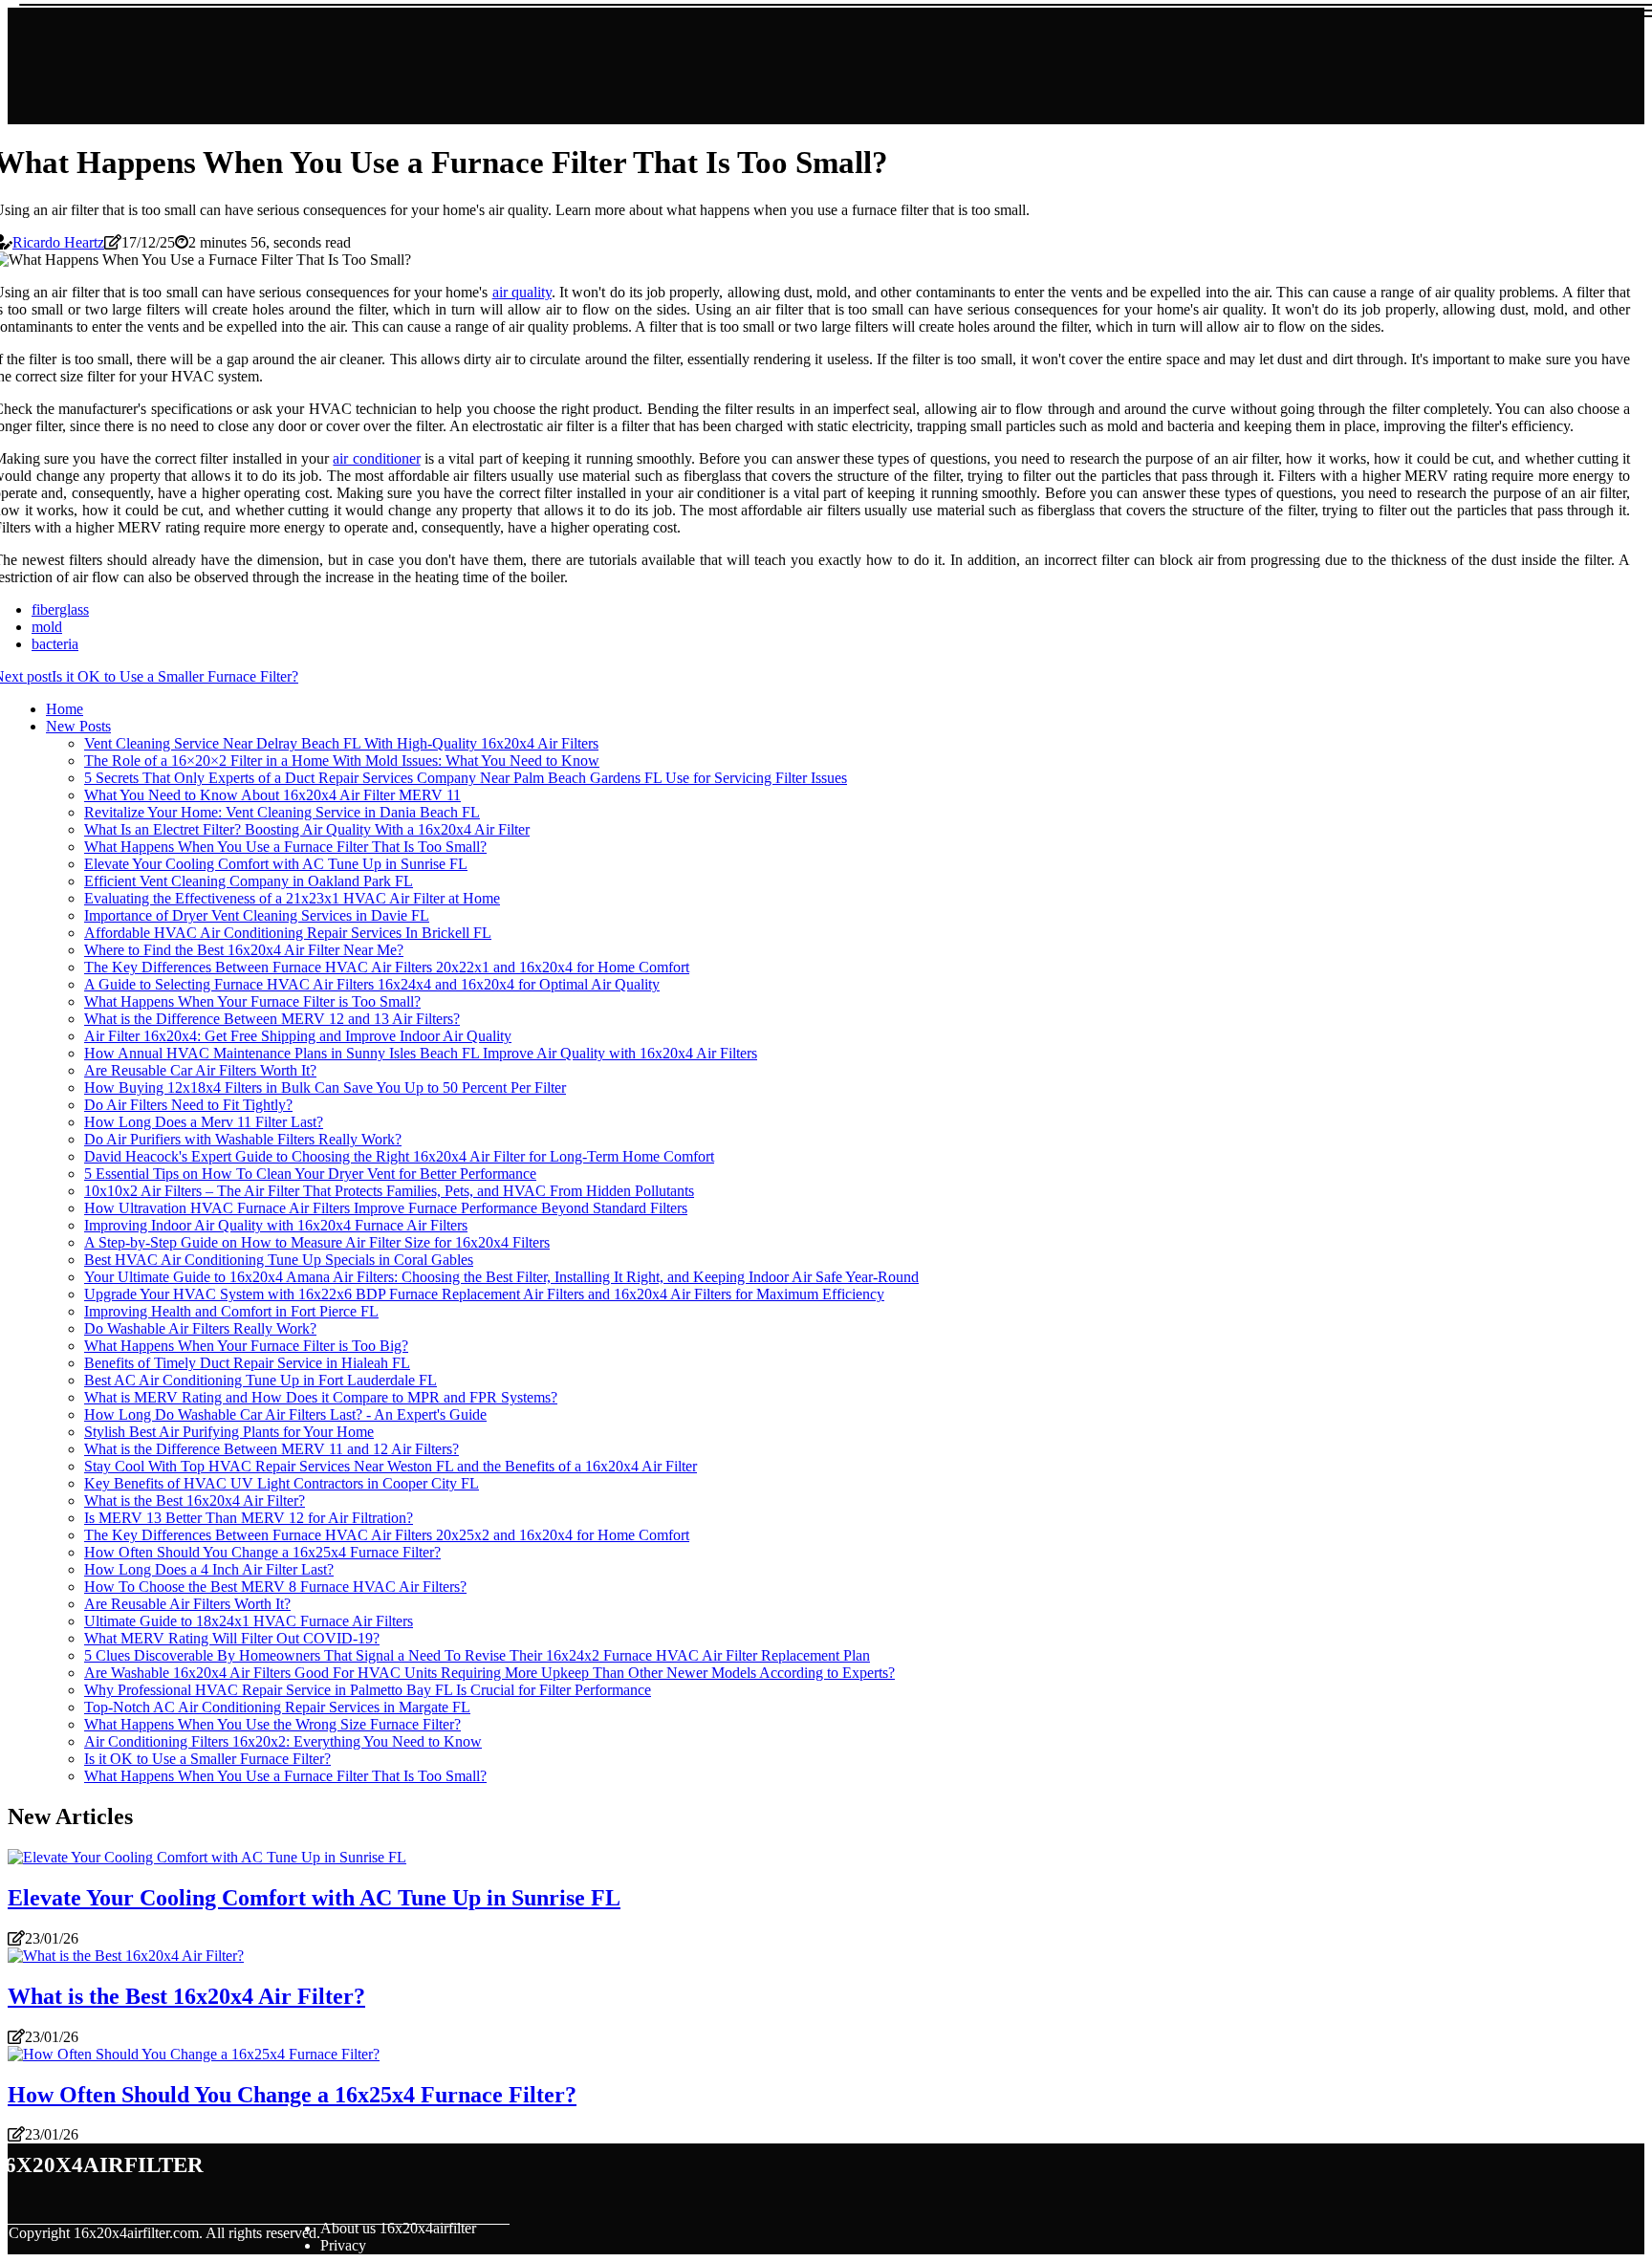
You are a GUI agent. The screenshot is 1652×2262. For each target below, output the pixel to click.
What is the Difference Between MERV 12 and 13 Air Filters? (272, 1019)
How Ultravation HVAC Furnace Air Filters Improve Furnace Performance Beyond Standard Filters (386, 1208)
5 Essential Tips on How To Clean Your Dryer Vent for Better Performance (310, 1174)
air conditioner (376, 458)
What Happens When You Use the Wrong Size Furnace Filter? (272, 1724)
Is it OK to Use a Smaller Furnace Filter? (207, 1759)
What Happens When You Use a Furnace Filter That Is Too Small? (285, 847)
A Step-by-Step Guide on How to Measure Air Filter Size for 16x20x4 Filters (317, 1242)
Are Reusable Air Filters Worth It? (187, 1604)
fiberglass (60, 609)
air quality (522, 292)
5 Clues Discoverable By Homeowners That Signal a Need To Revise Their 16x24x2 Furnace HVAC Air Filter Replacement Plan (477, 1655)
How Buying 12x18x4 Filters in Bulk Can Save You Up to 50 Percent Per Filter (325, 1087)
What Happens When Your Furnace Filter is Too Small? (252, 1001)
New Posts (78, 726)
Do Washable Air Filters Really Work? (200, 1328)
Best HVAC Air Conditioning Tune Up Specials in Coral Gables (279, 1260)
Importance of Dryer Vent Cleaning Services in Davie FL (257, 915)
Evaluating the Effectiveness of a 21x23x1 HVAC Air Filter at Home (292, 898)
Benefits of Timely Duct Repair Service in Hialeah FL (247, 1363)
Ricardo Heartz (58, 242)
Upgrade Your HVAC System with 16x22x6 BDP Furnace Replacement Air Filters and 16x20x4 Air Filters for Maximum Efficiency (484, 1294)
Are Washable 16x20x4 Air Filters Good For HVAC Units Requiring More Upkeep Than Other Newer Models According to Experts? (489, 1673)
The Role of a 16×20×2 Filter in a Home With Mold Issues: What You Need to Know (342, 761)
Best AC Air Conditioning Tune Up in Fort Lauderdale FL (261, 1380)
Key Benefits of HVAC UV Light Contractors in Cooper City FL (282, 1483)
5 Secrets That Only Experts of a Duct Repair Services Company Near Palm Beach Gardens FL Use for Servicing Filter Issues (466, 778)
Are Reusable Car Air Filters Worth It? (200, 1070)
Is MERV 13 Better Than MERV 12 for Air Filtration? (249, 1518)
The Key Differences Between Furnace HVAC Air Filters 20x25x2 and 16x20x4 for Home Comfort (387, 1535)
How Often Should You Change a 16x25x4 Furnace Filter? (262, 1552)
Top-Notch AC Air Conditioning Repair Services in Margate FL (277, 1707)
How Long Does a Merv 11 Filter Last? (204, 1122)
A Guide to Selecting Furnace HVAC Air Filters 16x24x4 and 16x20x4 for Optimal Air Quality (372, 984)
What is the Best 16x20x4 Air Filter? (195, 1501)
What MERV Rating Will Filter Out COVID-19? (232, 1638)
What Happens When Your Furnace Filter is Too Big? (246, 1346)
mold (47, 627)
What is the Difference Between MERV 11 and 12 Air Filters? (272, 1449)
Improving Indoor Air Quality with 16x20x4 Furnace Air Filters (276, 1225)
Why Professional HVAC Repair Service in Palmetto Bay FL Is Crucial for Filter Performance (368, 1690)
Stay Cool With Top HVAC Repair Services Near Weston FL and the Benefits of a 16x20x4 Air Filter (391, 1466)
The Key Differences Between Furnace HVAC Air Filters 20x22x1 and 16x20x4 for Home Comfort (387, 967)
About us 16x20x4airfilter (398, 2228)
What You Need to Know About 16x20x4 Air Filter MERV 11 (272, 795)
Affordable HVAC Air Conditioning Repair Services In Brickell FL (288, 933)
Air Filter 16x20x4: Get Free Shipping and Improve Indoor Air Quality (298, 1036)
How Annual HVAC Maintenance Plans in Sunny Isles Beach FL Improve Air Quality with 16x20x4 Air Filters (421, 1053)
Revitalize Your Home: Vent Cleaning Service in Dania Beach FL (282, 812)
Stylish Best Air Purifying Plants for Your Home (229, 1432)
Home (65, 709)
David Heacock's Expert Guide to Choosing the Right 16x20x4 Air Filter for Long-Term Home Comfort (399, 1156)
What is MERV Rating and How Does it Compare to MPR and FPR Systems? (321, 1397)
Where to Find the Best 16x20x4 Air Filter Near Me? (244, 950)
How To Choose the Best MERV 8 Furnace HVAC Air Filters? (275, 1587)
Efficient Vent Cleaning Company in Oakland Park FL (249, 881)
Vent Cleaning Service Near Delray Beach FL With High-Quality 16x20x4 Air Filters (341, 743)
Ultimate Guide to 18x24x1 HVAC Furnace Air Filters (249, 1621)
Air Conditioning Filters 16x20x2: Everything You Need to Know (283, 1741)
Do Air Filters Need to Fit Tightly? (188, 1105)
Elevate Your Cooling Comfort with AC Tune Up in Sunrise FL (276, 864)
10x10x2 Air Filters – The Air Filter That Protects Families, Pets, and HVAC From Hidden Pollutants (389, 1191)
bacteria (55, 644)
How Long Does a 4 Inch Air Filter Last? (209, 1569)
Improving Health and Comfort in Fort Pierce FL (231, 1311)
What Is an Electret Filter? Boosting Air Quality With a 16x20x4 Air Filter (307, 829)
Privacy (343, 2245)
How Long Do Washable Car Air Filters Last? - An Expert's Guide (285, 1414)
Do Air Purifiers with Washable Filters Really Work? (243, 1139)
